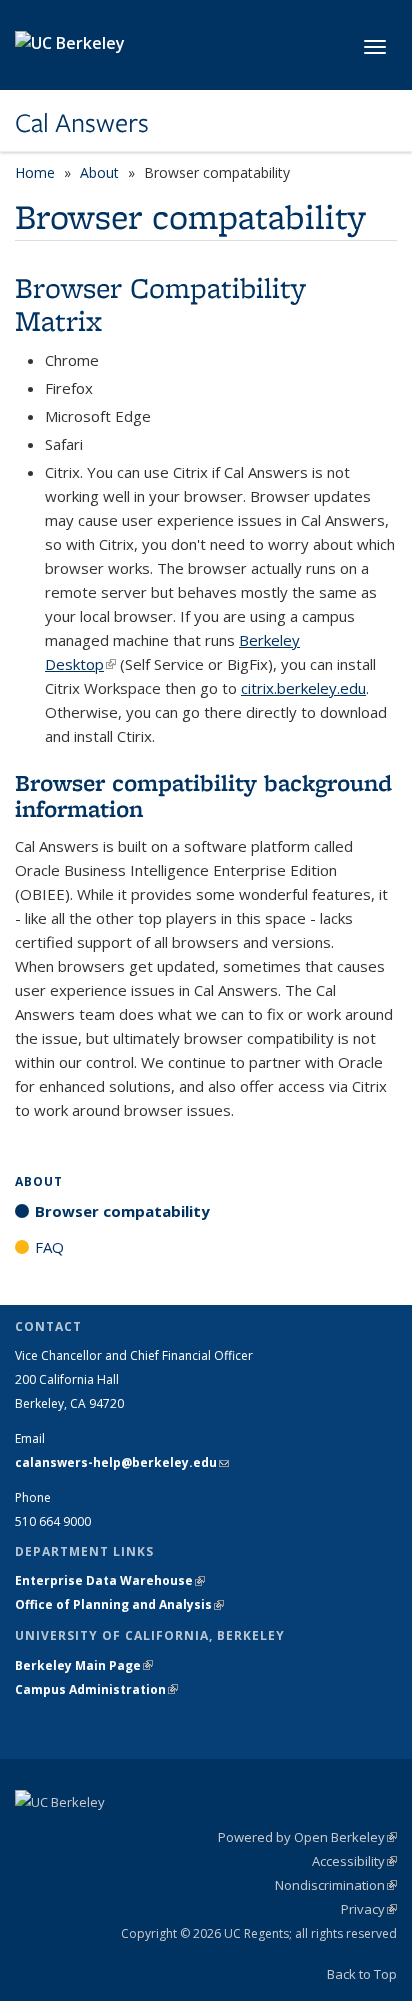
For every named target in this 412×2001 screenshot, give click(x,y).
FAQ (49, 1247)
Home (35, 172)
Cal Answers (82, 123)
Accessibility (354, 1861)
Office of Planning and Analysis (119, 1604)
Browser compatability (122, 1211)
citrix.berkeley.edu (303, 688)
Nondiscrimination (336, 1885)
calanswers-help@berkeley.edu (122, 1462)
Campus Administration (96, 1689)
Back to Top (362, 1974)
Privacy (369, 1909)
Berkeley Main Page (84, 1665)
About (99, 172)
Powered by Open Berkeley (307, 1837)
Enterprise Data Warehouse (110, 1580)
